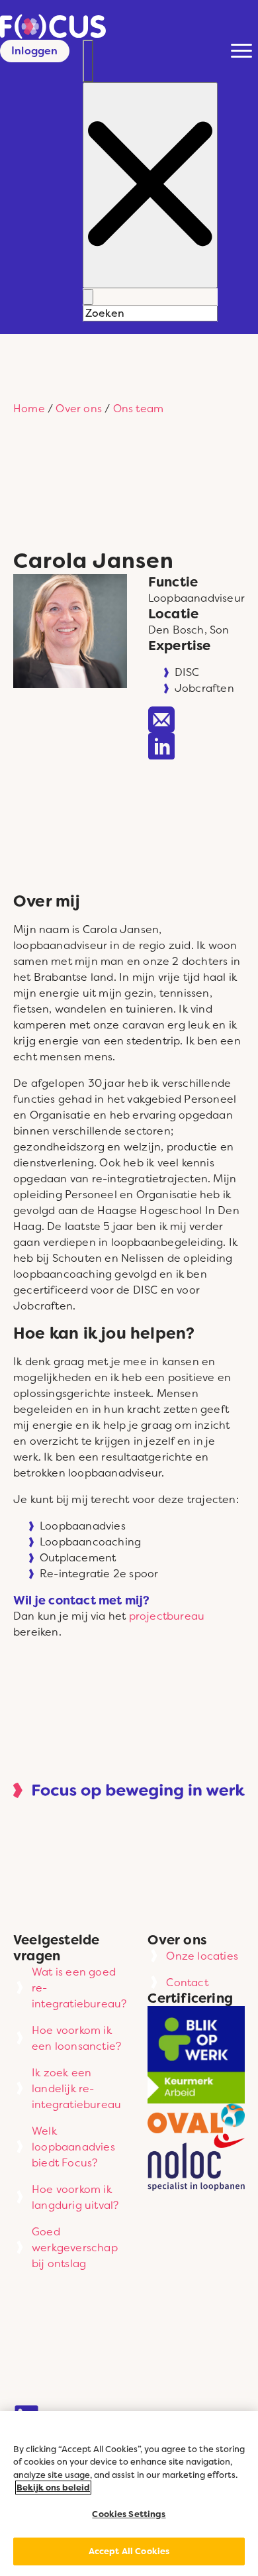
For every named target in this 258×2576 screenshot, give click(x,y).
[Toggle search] (88, 61)
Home (29, 408)
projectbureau (167, 1616)
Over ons (79, 408)
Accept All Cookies (129, 2551)
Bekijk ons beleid (53, 2488)
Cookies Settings (129, 2514)
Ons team (139, 408)
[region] (129, 2493)
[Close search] (150, 185)
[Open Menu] (241, 50)
